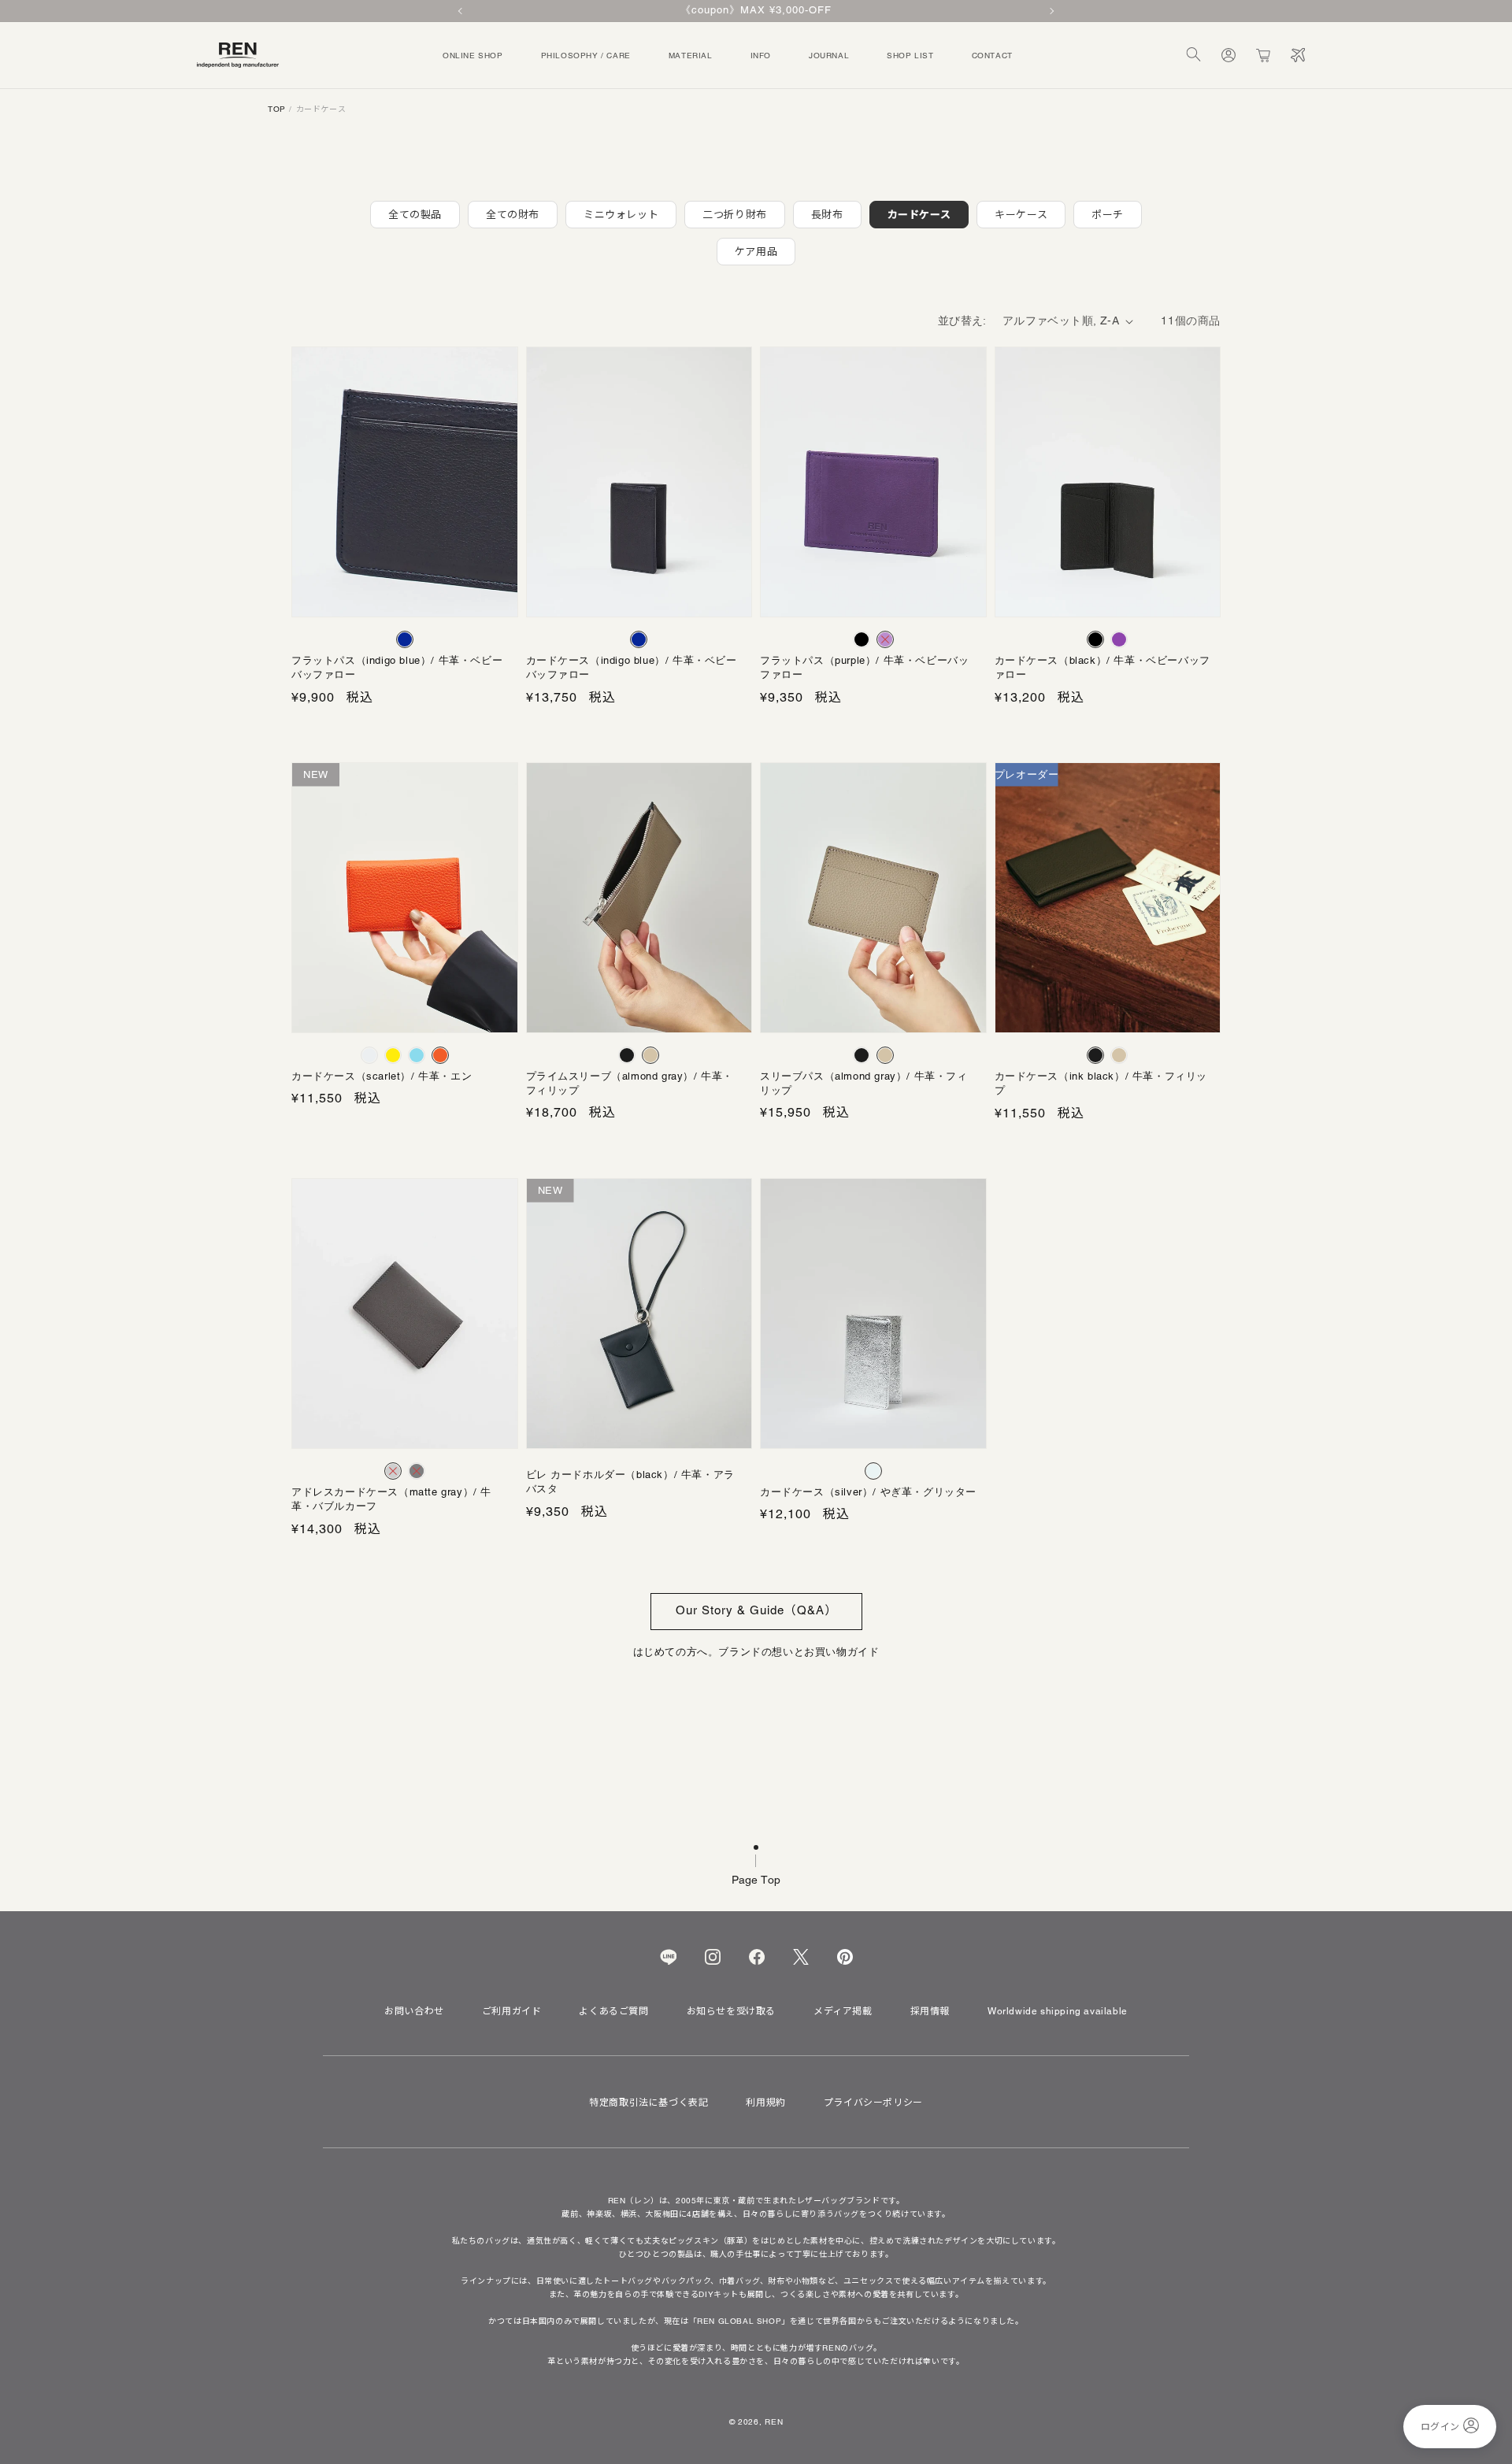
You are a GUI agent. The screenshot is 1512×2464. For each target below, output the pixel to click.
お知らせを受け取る (731, 2011)
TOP (277, 109)
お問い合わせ (414, 2011)
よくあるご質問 (613, 2011)
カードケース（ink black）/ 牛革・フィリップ (1101, 1083)
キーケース (1021, 215)
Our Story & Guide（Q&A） (756, 1610)
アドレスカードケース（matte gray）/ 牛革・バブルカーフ (391, 1499)
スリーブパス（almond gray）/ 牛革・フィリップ (864, 1083)
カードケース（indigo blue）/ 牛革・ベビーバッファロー (632, 667)
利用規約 (765, 2103)
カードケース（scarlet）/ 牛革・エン (382, 1076)
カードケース (919, 215)
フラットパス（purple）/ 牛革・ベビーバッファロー (864, 667)
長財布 (827, 215)
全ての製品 (415, 215)
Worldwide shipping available (1058, 2011)
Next (1051, 11)
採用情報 (930, 2011)
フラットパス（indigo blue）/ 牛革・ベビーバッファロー (397, 667)
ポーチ (1108, 215)
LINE (668, 1957)
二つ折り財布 (735, 215)
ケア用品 (756, 252)
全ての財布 (513, 215)
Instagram (713, 1957)
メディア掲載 (843, 2011)
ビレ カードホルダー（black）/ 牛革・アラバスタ (630, 1482)
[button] (1194, 55)
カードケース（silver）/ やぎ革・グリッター (868, 1492)
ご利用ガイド (512, 2011)
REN (774, 2422)
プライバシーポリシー (873, 2103)
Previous (461, 11)
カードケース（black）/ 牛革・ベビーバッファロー (1102, 667)
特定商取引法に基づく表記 (649, 2103)
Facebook (757, 1957)
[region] (756, 11)
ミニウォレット (621, 215)
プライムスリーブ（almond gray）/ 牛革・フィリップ (630, 1083)
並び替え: (962, 321)
